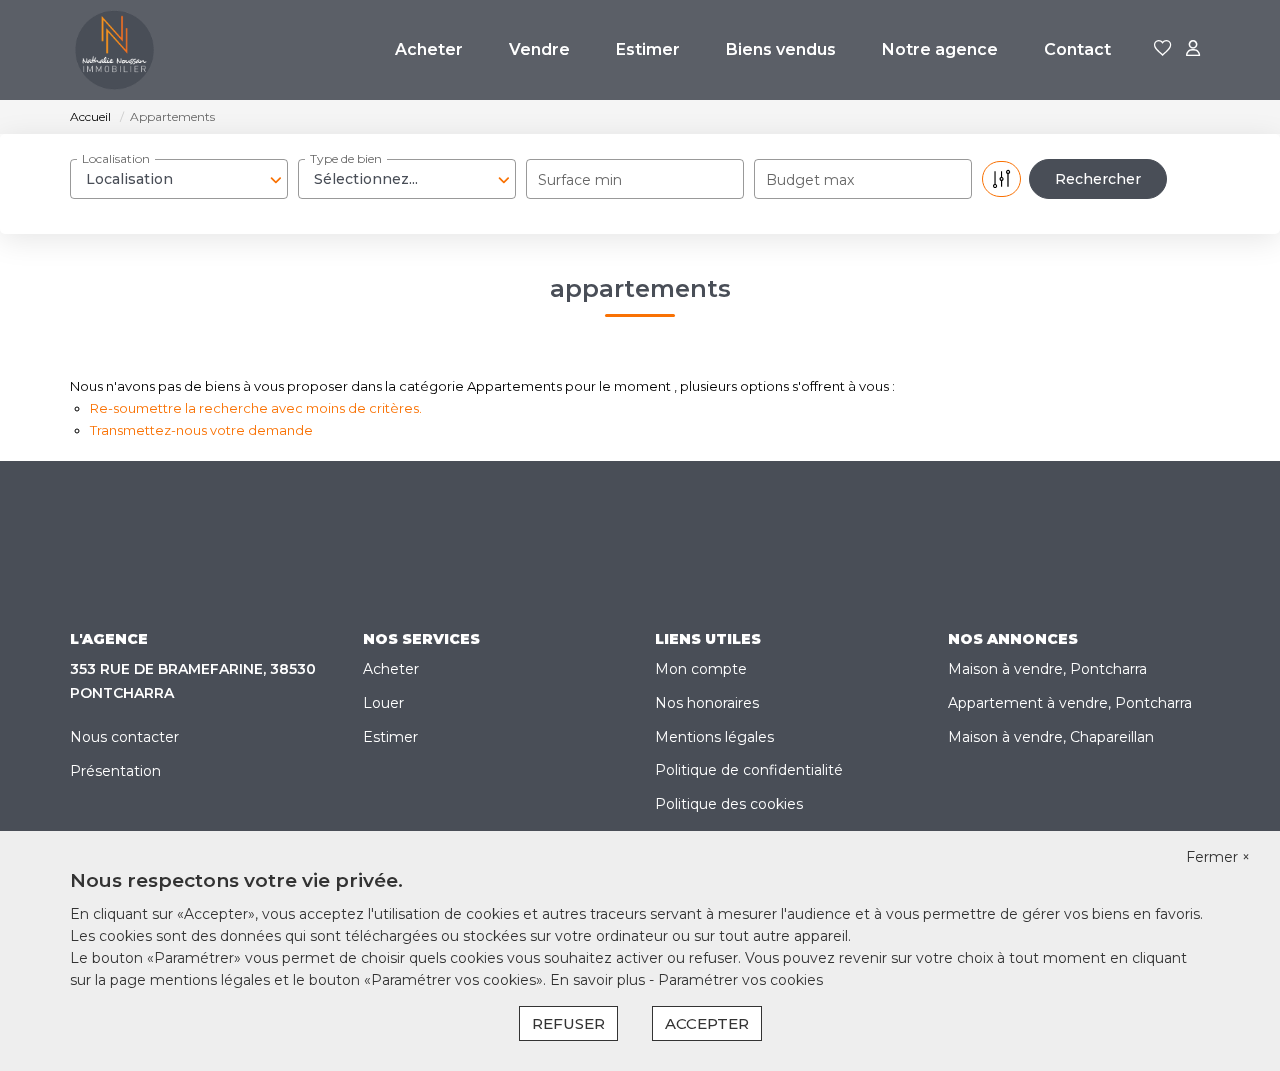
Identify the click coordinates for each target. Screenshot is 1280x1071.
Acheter (429, 49)
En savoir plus (599, 980)
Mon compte (701, 669)
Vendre (539, 49)
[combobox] (179, 179)
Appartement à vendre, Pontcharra (1070, 703)
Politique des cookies (729, 804)
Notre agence (940, 49)
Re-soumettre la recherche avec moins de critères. (256, 408)
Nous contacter (124, 737)
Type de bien (346, 158)
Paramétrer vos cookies (740, 980)
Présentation (115, 771)
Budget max (810, 180)
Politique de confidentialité (749, 770)
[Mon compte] (1193, 49)
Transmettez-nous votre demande (201, 430)
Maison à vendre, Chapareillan (1051, 737)
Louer (383, 703)
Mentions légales (714, 737)
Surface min (580, 180)
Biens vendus (781, 49)
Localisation (116, 158)
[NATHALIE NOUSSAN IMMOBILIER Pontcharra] (114, 50)
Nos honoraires (707, 703)
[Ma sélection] (1163, 49)
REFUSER (568, 1023)
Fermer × (1218, 857)
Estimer (648, 49)
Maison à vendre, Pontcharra (1047, 669)
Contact (1077, 49)
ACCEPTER (707, 1023)
